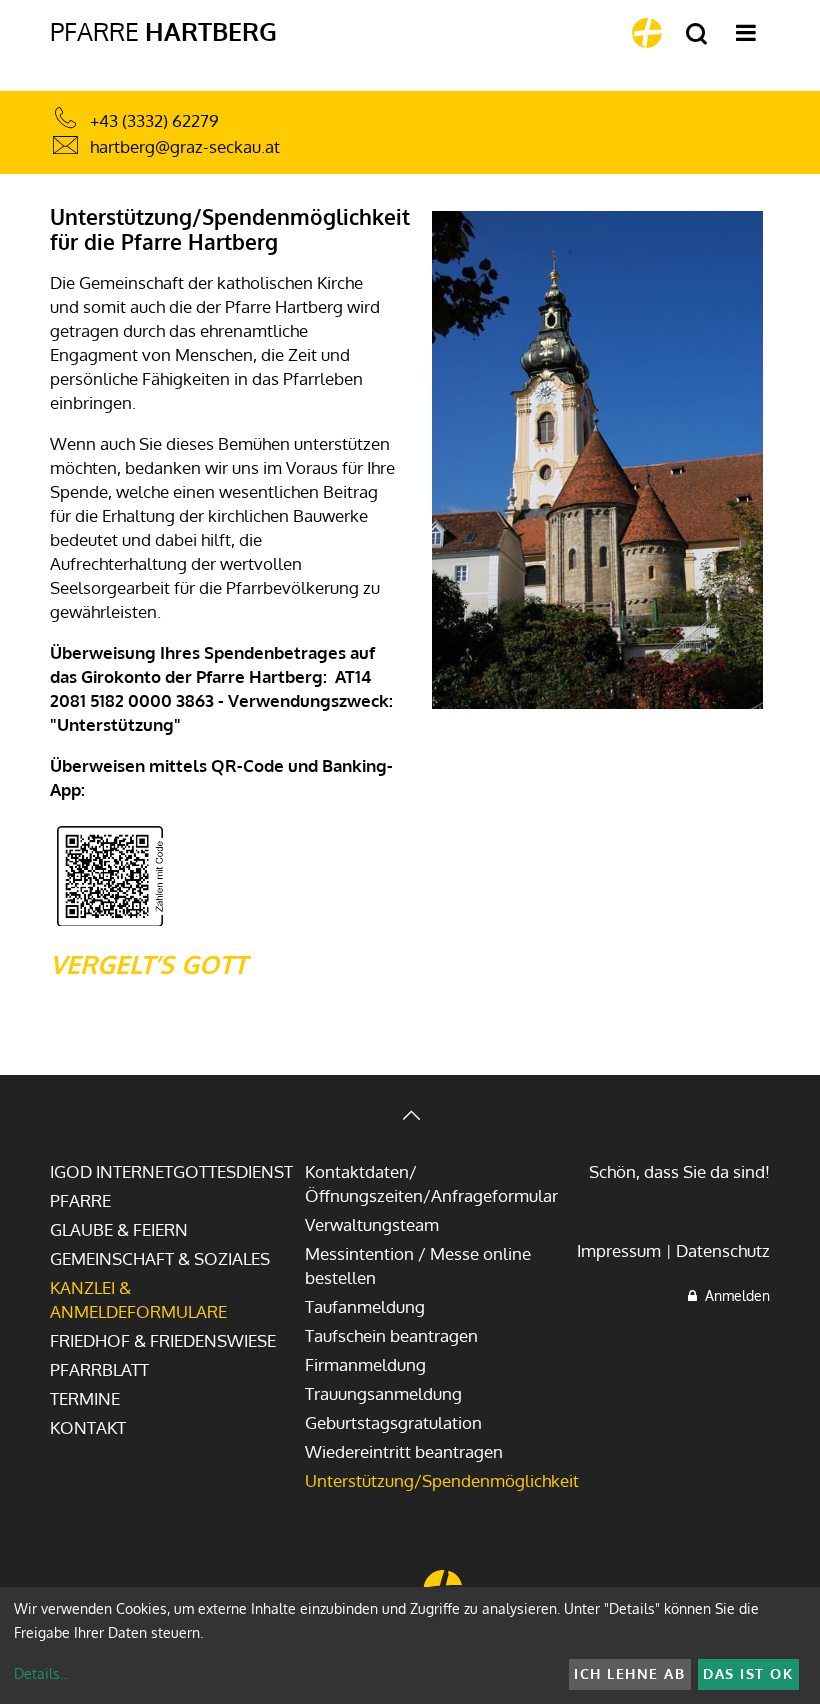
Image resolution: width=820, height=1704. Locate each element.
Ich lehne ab (629, 1673)
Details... (41, 1673)
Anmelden (733, 1295)
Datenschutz (723, 1250)
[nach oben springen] (410, 1117)
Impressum (619, 1250)
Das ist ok (748, 1673)
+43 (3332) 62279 (154, 120)
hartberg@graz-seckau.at (185, 146)
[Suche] (696, 34)
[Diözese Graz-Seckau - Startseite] (647, 33)
